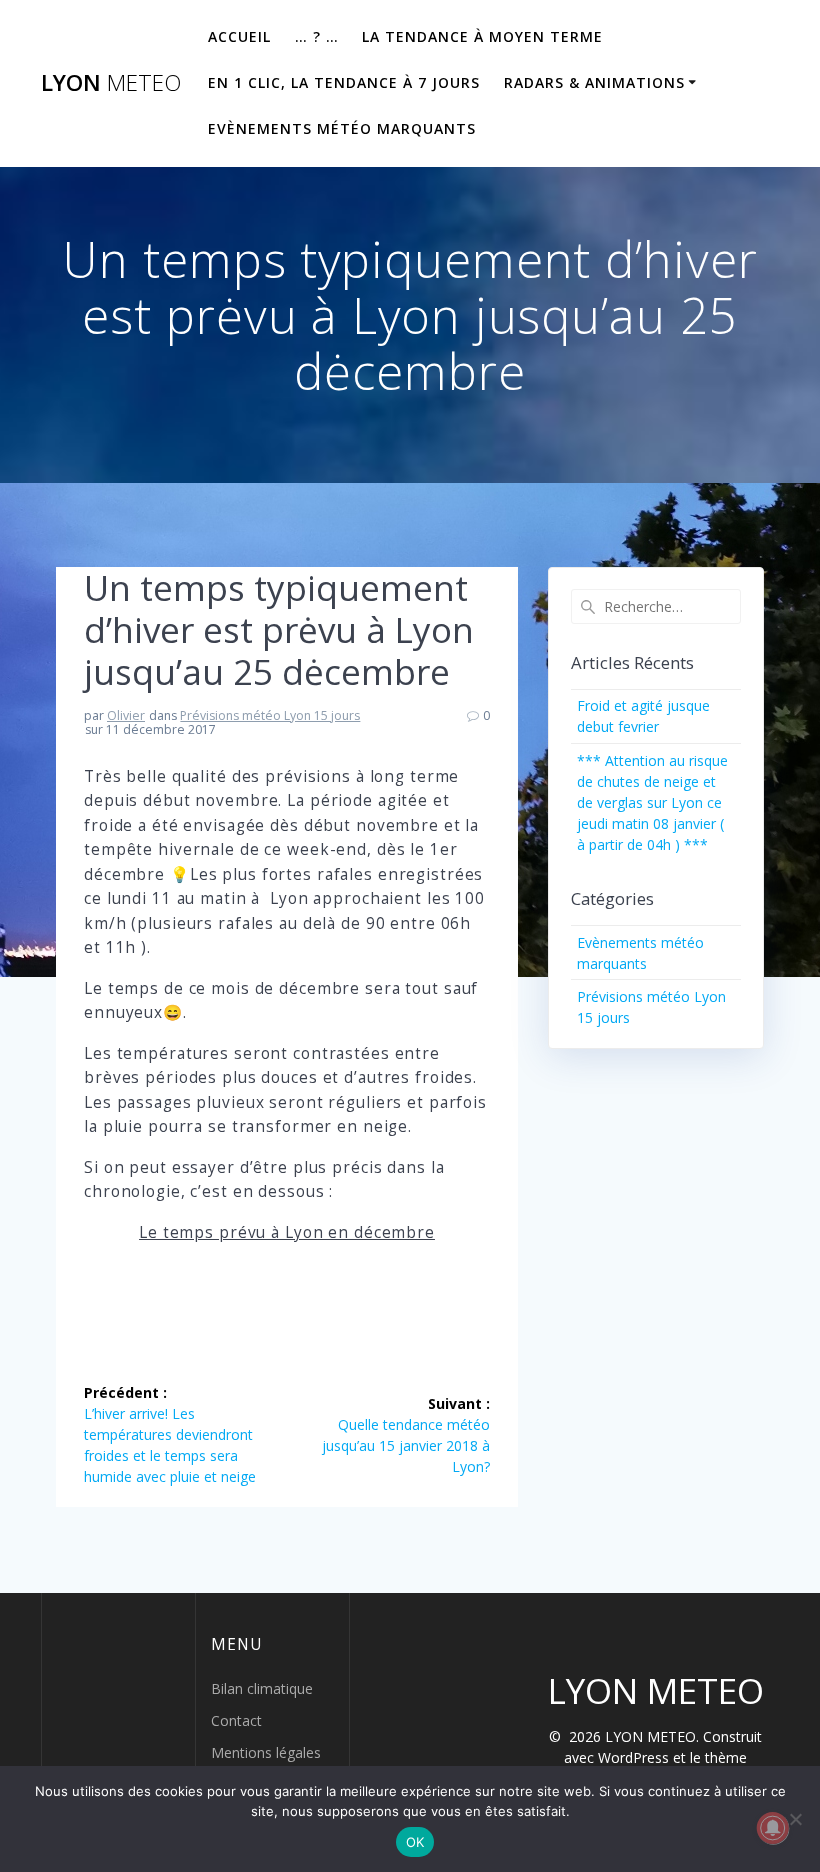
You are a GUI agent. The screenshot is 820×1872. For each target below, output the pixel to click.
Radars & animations (594, 82)
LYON (111, 83)
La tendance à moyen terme (482, 36)
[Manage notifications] (773, 1828)
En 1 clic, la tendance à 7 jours (344, 82)
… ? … (317, 36)
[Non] (795, 1819)
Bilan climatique (262, 1688)
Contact (236, 1720)
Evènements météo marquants (342, 128)
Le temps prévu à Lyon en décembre (287, 1232)
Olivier (126, 715)
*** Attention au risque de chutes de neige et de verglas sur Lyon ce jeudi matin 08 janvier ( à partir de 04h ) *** (652, 802)
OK (415, 1842)
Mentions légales (266, 1752)
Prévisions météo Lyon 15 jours (270, 715)
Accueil (239, 36)
